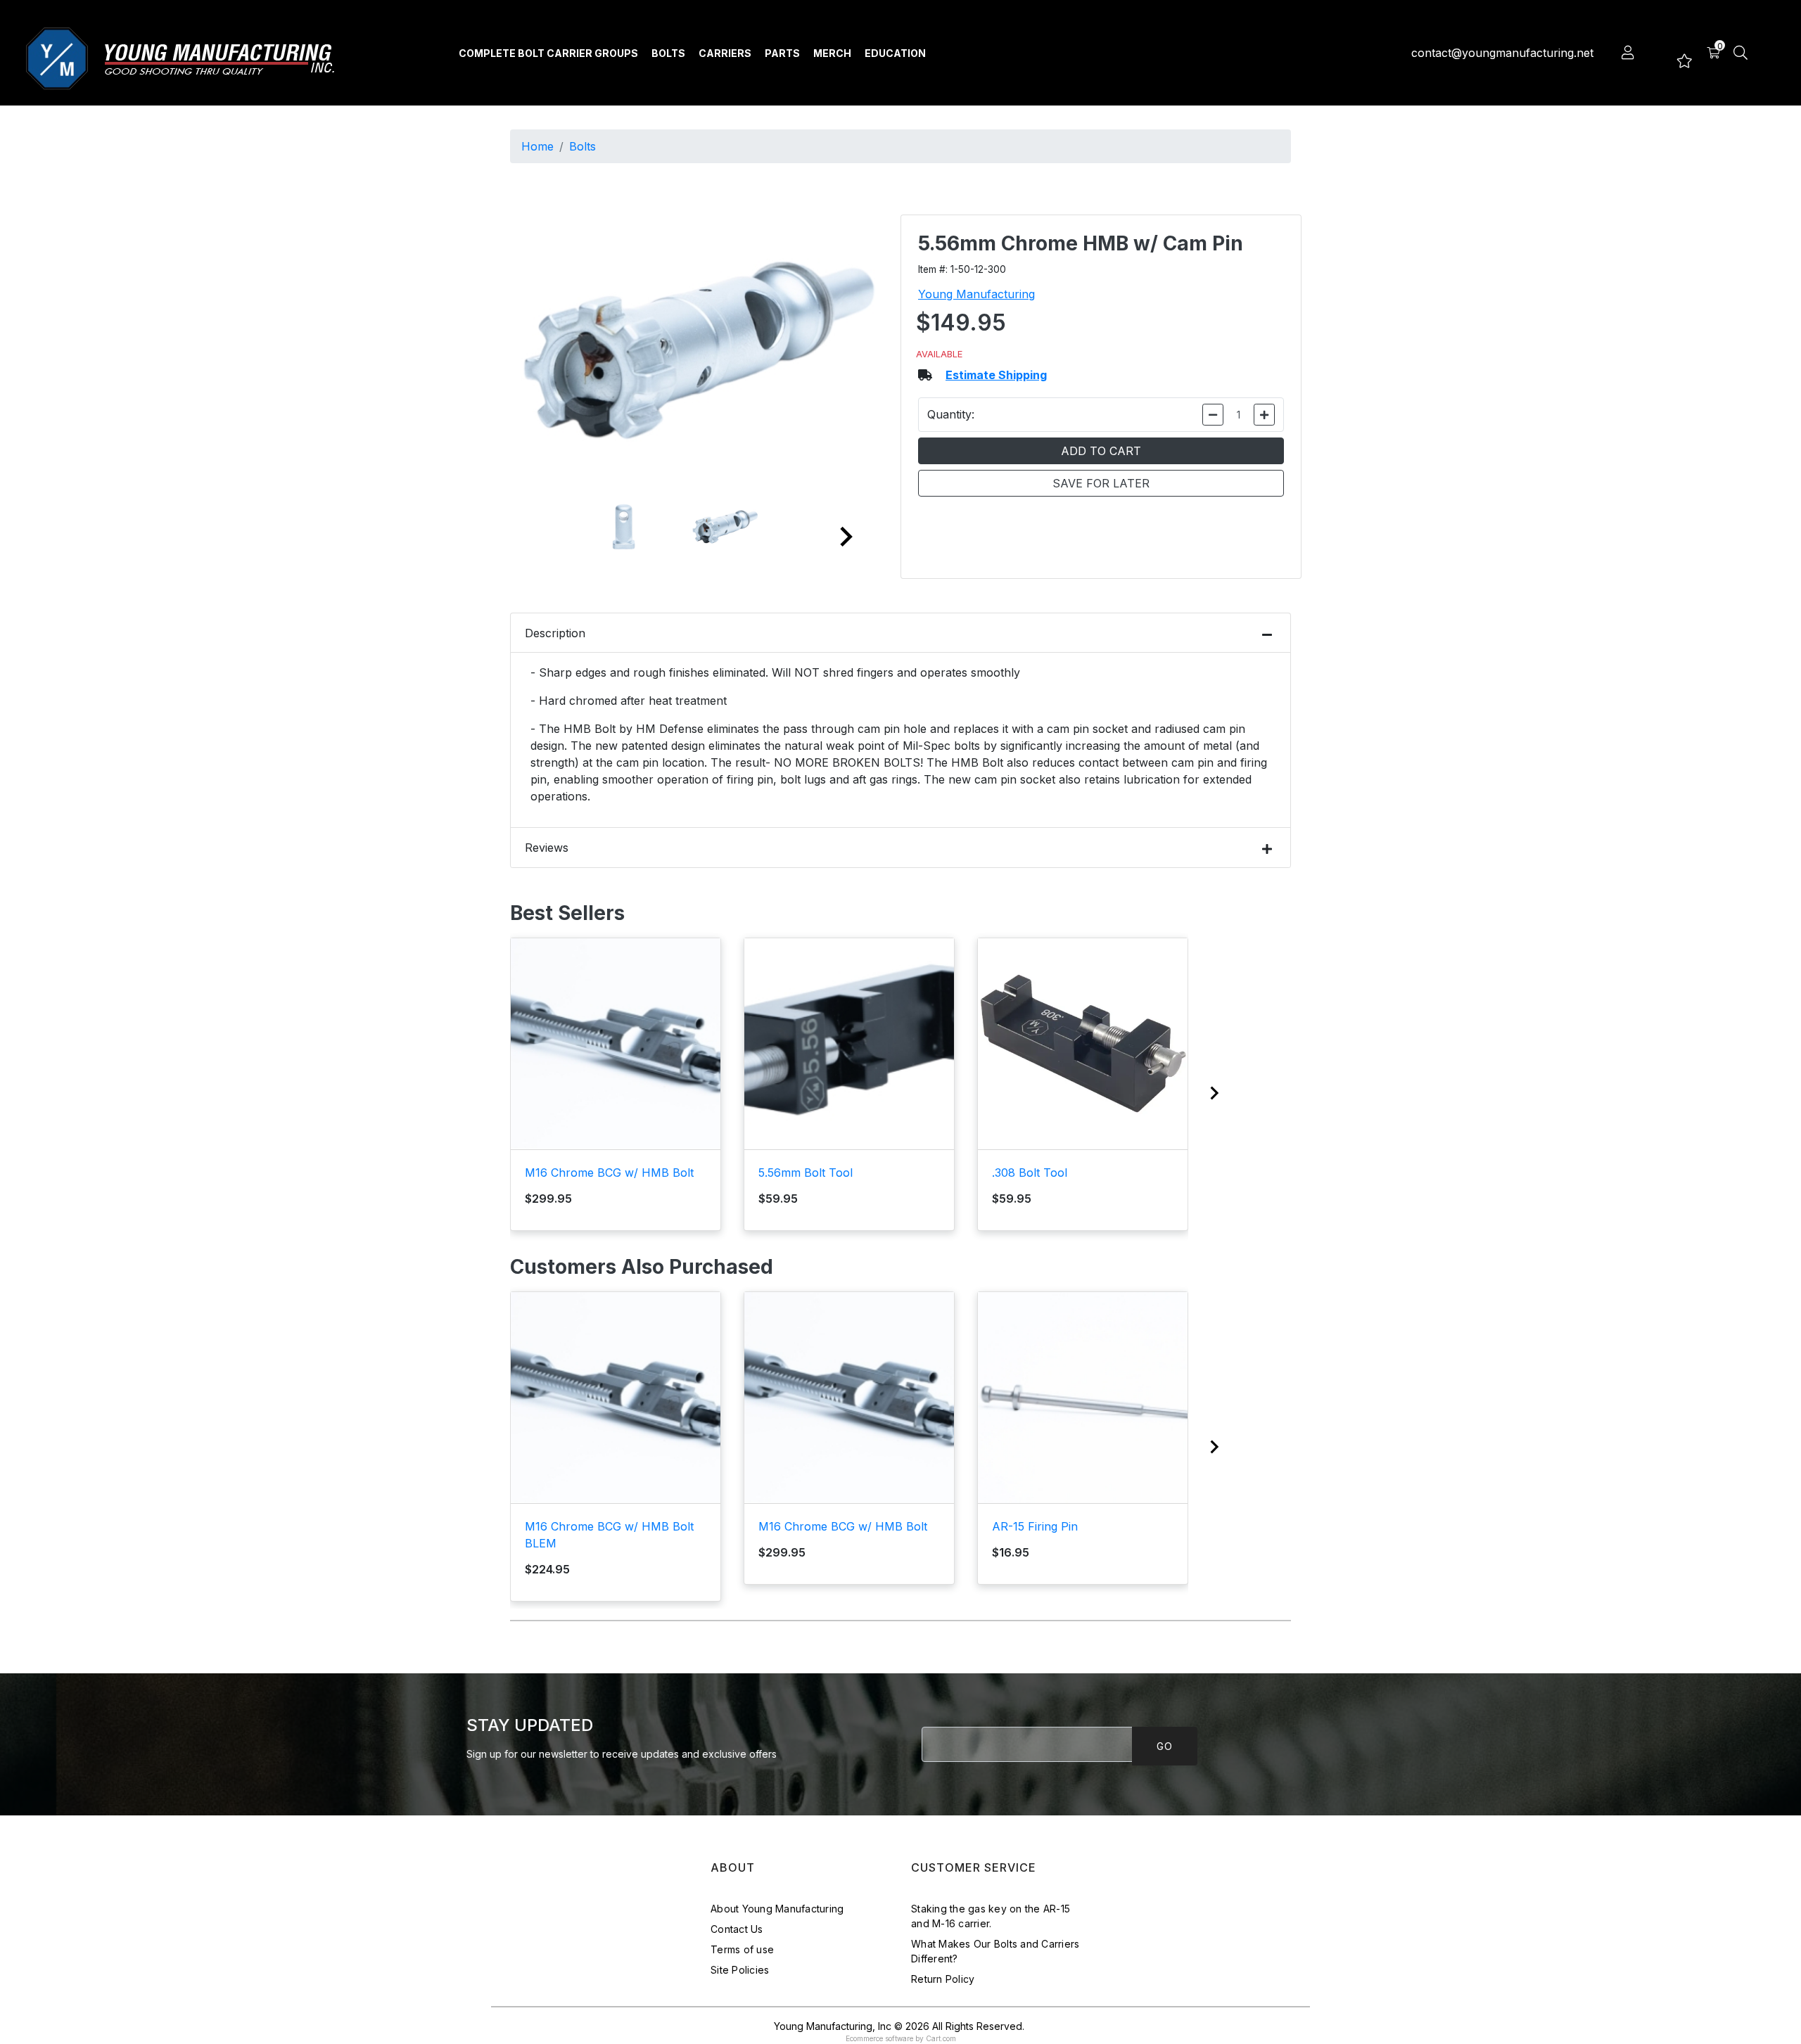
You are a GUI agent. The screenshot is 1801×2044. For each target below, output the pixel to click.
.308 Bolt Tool (1030, 1173)
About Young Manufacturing (777, 1909)
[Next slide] (845, 537)
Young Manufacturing (976, 294)
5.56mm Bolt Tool (806, 1173)
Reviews (547, 848)
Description (555, 633)
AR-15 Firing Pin (1035, 1526)
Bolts (668, 53)
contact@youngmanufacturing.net (1502, 53)
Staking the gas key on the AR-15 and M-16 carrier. (991, 1916)
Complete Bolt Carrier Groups (548, 53)
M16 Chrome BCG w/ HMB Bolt (609, 1173)
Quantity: (951, 414)
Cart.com (941, 2038)
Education (895, 53)
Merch (832, 53)
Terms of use (742, 1949)
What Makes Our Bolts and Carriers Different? (995, 1951)
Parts (782, 53)
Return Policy (943, 1979)
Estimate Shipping (996, 375)
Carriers (725, 53)
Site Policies (740, 1970)
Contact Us (737, 1929)
